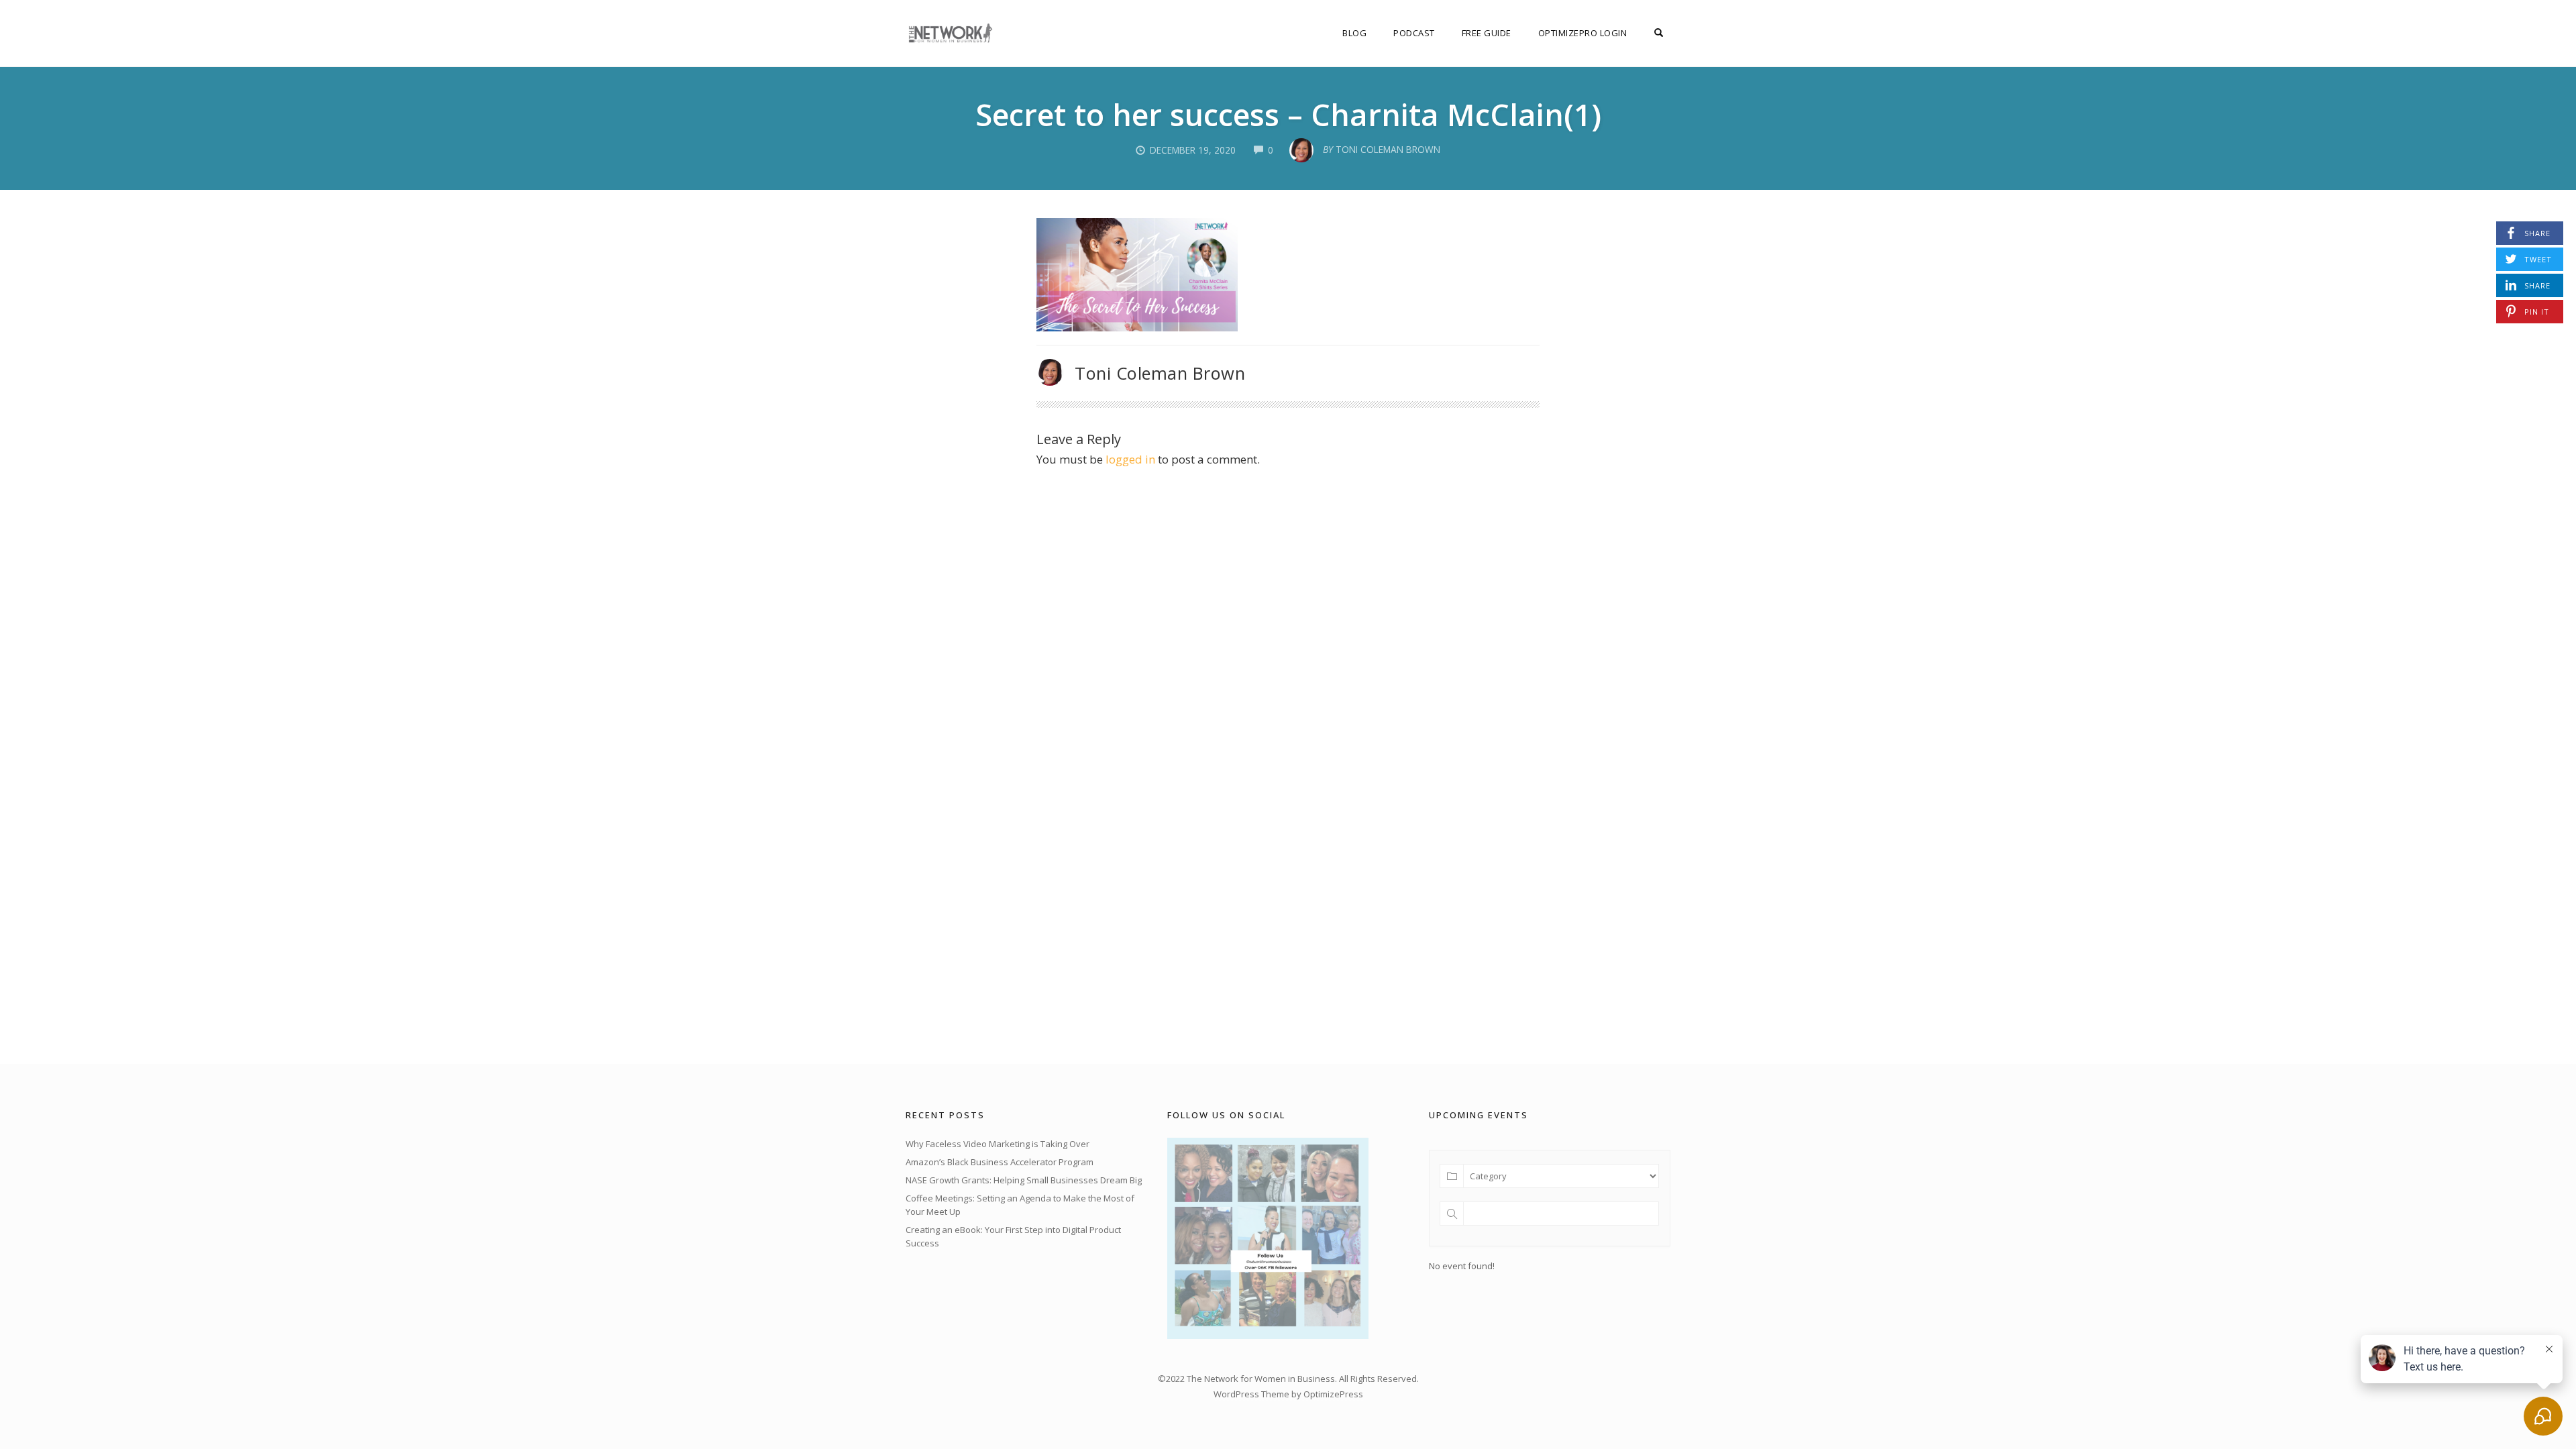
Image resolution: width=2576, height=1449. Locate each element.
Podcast (1414, 33)
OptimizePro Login (1583, 33)
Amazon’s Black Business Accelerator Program (1000, 1162)
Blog (1354, 33)
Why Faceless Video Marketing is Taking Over (998, 1144)
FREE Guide (1487, 33)
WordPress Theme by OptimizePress (1288, 1394)
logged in (1130, 459)
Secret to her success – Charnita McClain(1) (1288, 114)
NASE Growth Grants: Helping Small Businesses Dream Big (1024, 1180)
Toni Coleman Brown (1160, 373)
